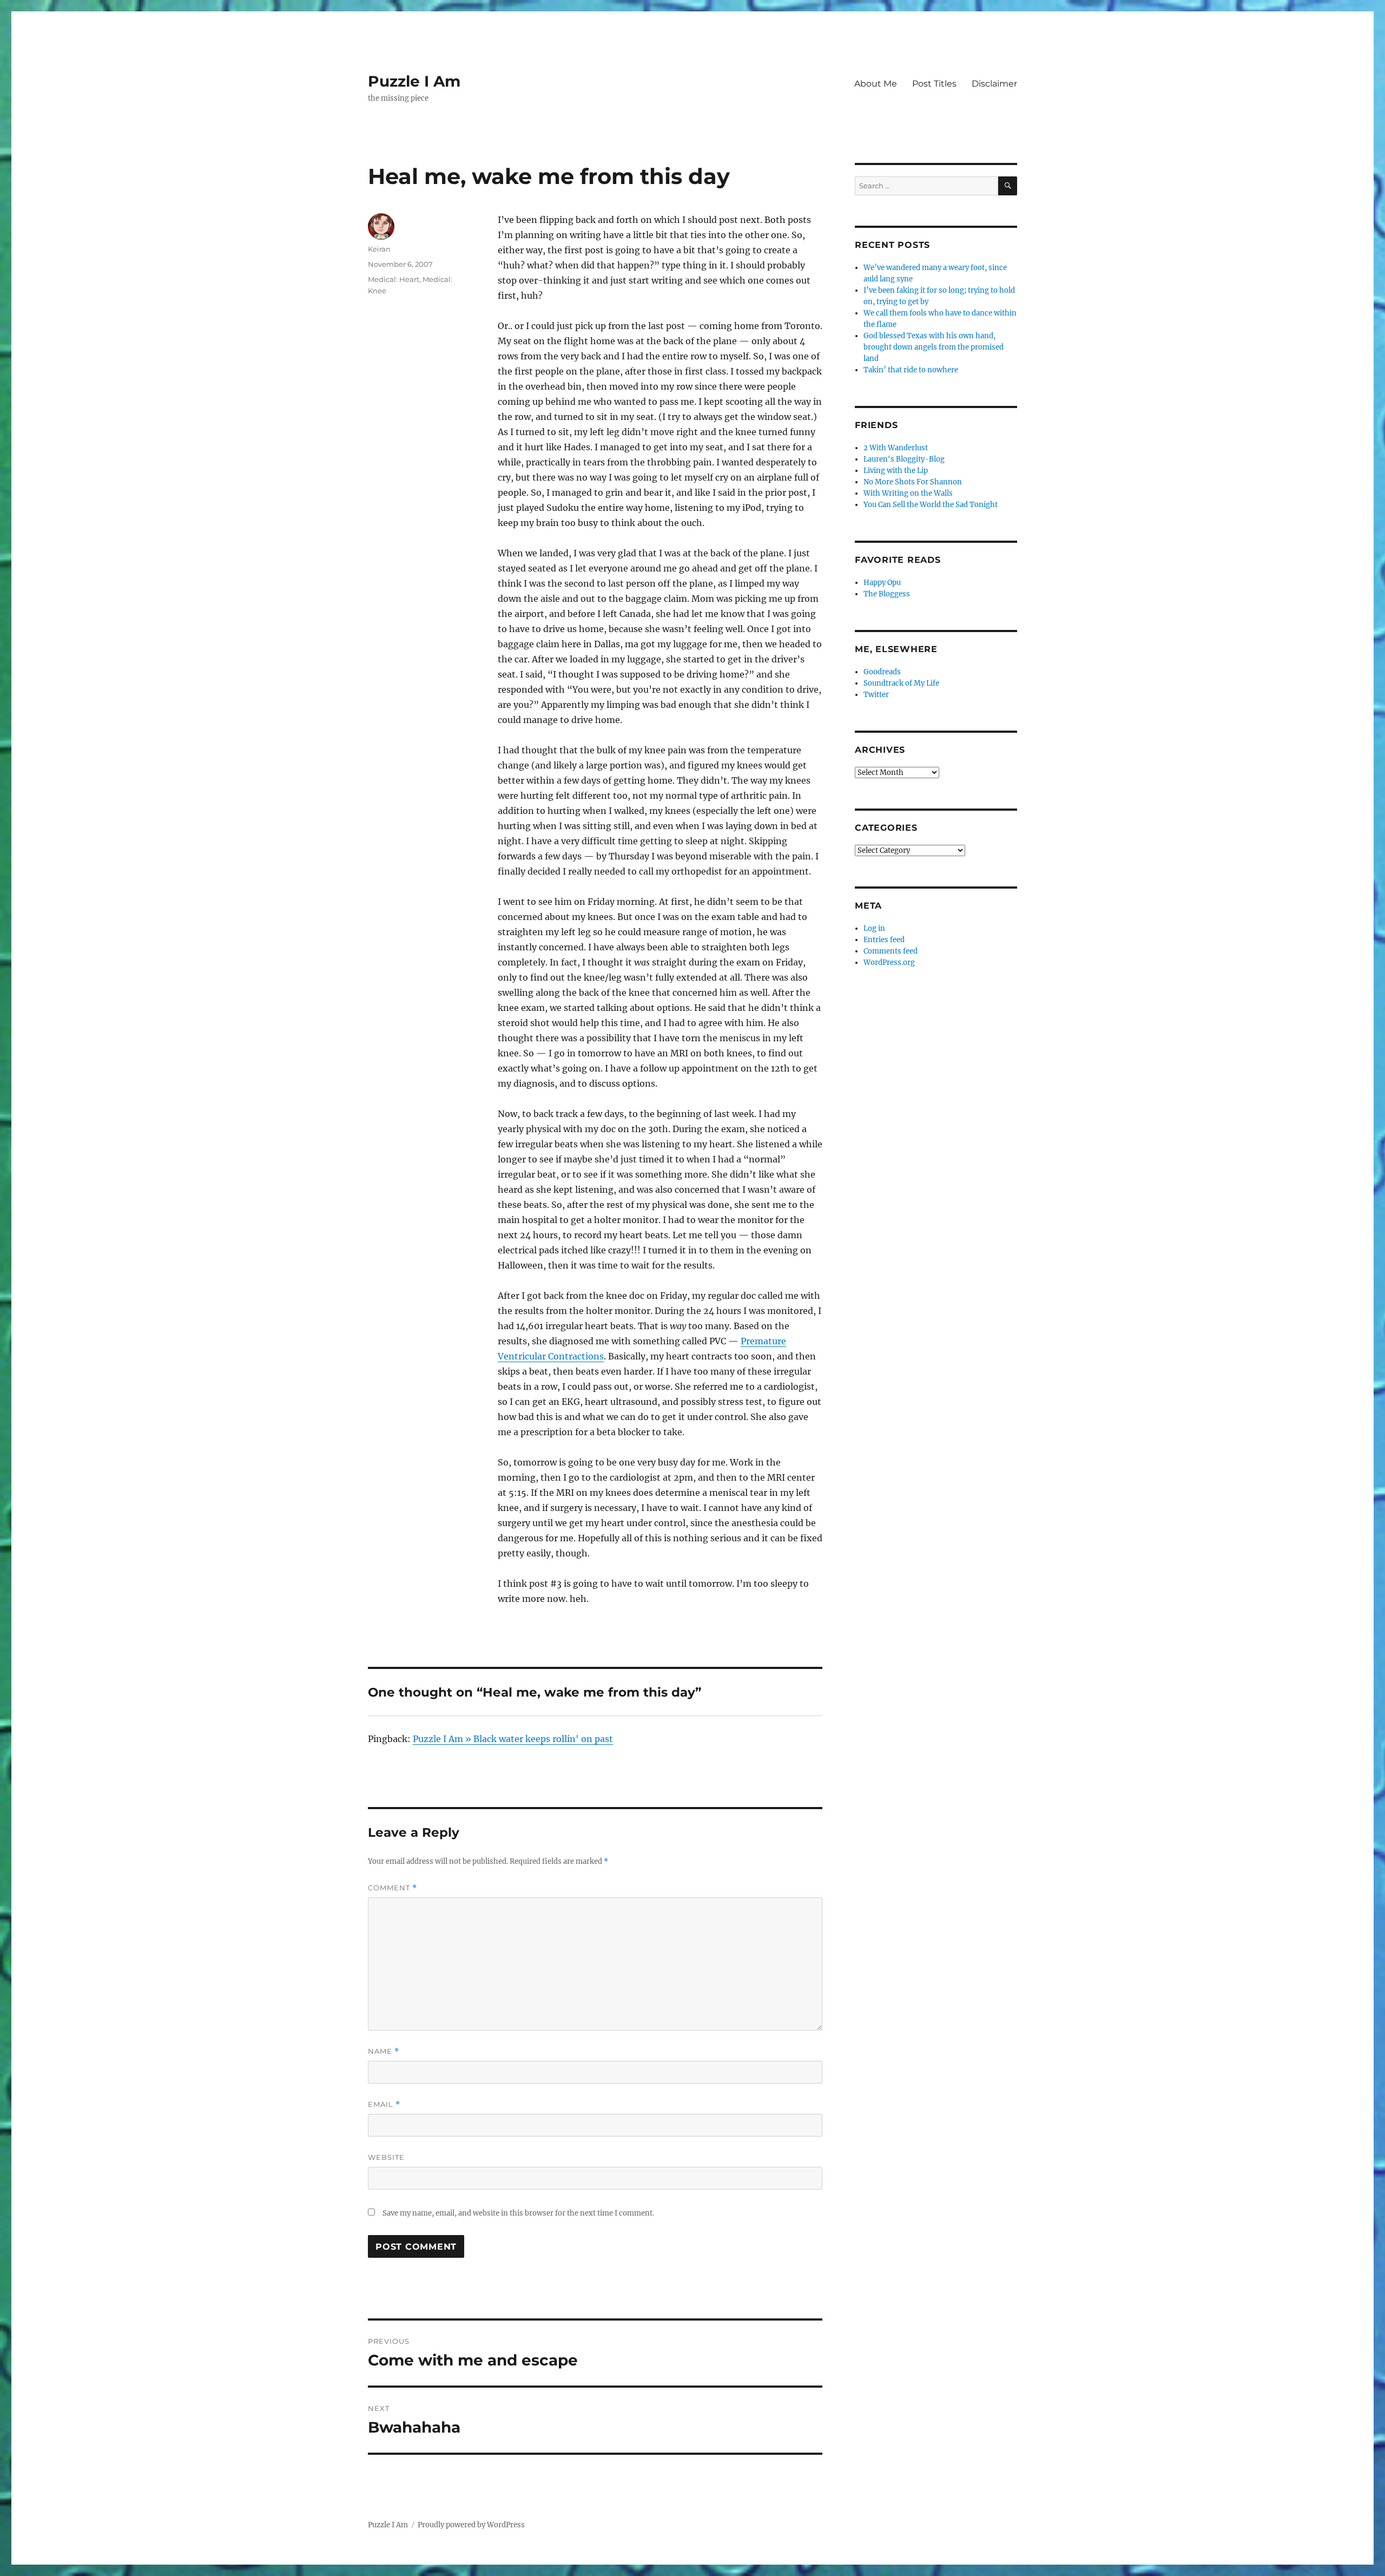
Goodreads (882, 672)
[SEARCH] (1008, 186)
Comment (393, 1888)
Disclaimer (994, 84)
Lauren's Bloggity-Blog (904, 459)
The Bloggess (887, 594)
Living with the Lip (896, 471)
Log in (874, 928)
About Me (876, 84)
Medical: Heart (394, 279)
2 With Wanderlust (896, 448)
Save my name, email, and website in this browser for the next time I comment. (518, 2213)
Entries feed (884, 940)
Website (386, 2157)
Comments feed (891, 951)
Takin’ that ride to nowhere (911, 370)
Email (384, 2104)
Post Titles (934, 84)
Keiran (379, 249)
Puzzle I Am (414, 81)
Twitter (876, 695)
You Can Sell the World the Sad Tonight (931, 505)
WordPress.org (889, 962)
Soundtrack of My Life (901, 683)
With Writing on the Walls (908, 493)
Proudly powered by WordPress (471, 2525)
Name (384, 2051)
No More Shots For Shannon (913, 482)
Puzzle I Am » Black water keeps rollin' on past (513, 1739)
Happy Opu (882, 583)
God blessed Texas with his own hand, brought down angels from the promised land (934, 347)
